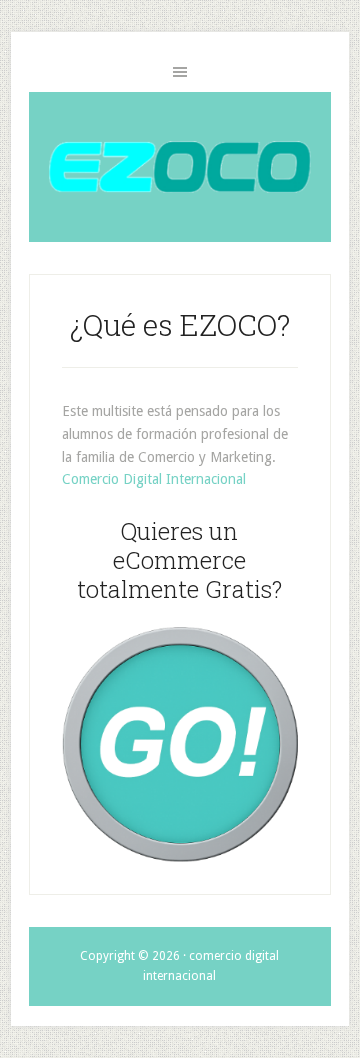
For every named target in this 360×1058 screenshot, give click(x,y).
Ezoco (180, 167)
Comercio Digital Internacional (154, 479)
